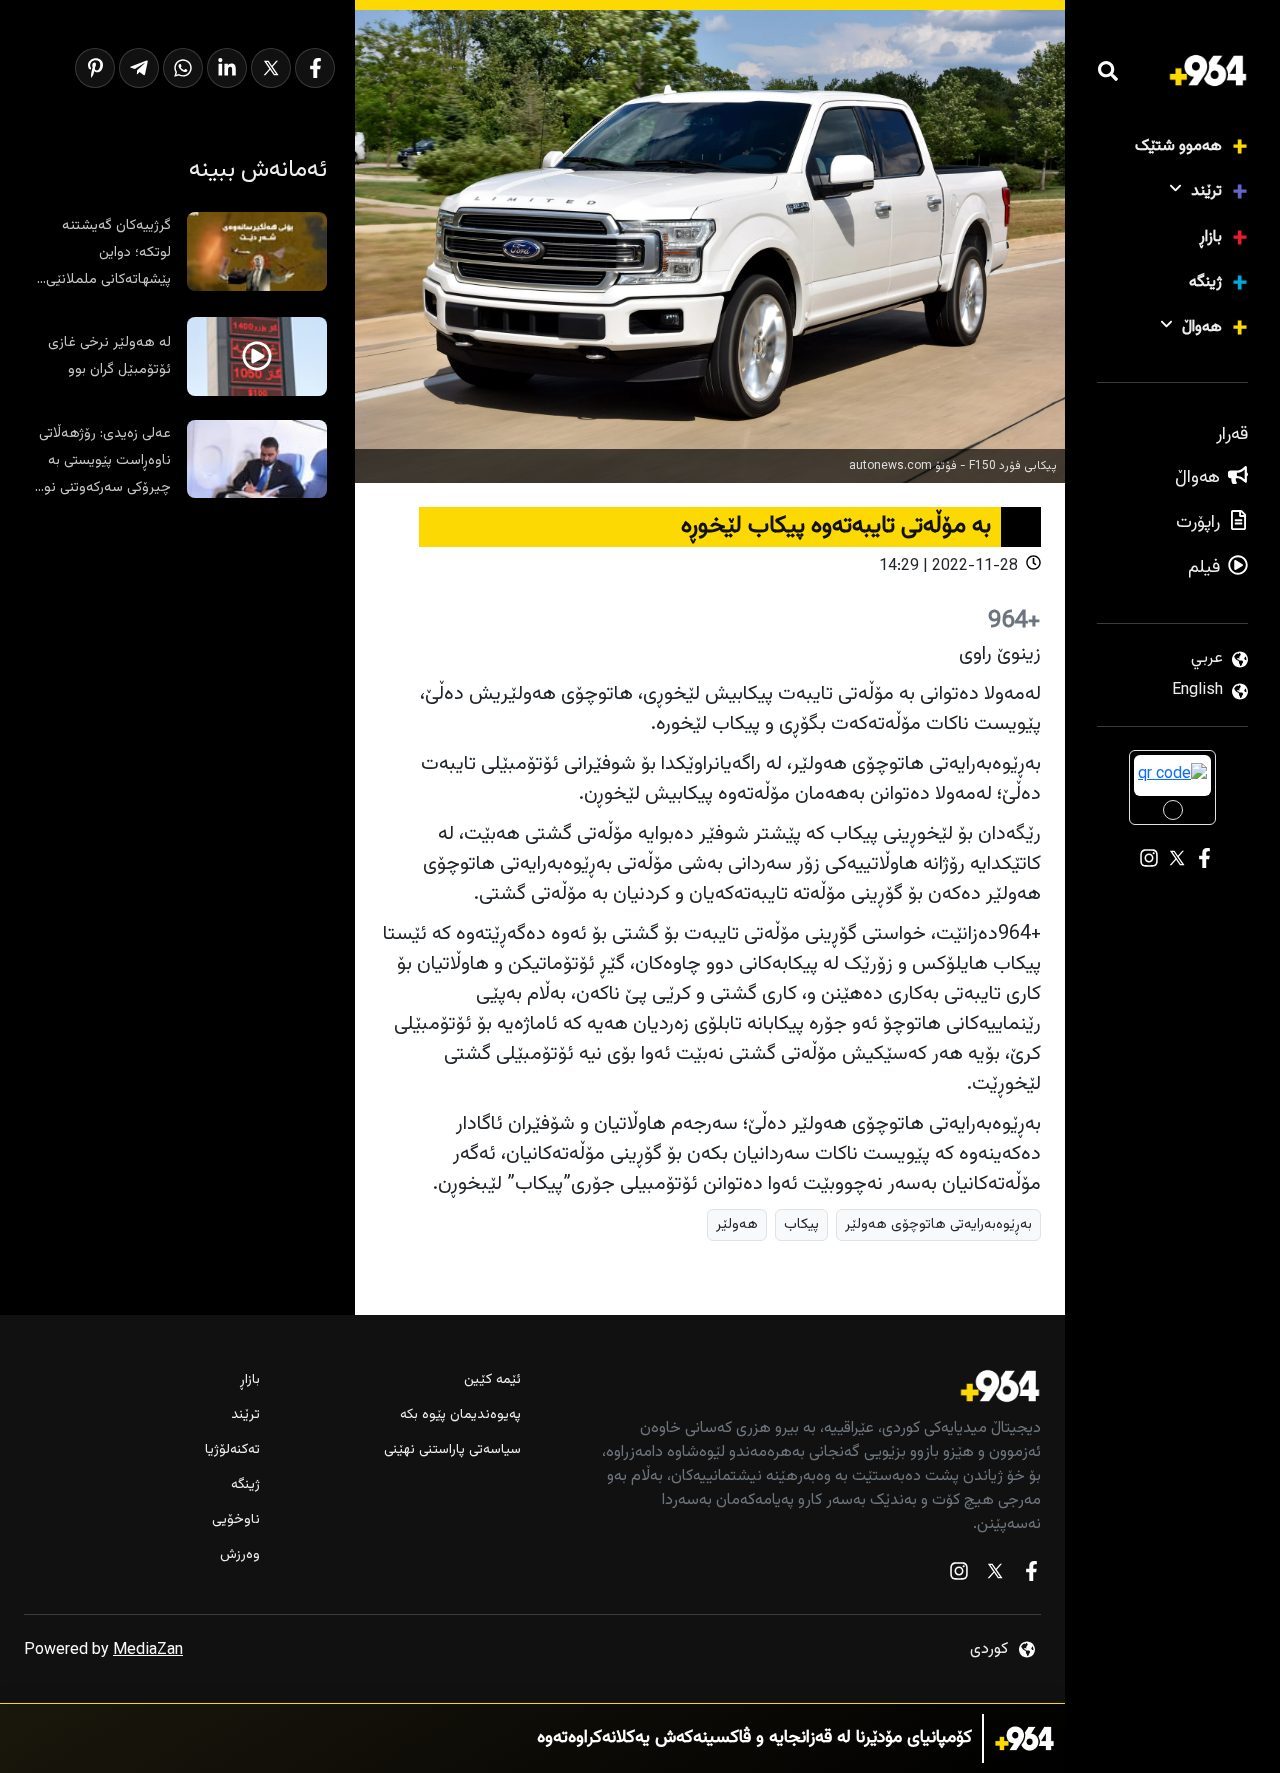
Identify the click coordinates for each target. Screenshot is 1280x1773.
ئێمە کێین (492, 1380)
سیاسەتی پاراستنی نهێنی (452, 1450)
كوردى (989, 1649)
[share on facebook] (315, 68)
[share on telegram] (139, 68)
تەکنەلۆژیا (232, 1450)
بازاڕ (1210, 237)
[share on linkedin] (227, 68)
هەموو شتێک (1178, 146)
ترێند (1206, 191)
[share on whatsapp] (183, 68)
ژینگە (1205, 282)
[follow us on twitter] (995, 1575)
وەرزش (240, 1555)
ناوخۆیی (236, 1520)
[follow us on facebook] (1031, 1575)
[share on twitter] (271, 68)
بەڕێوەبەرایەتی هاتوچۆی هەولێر (938, 1224)
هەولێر (737, 1224)
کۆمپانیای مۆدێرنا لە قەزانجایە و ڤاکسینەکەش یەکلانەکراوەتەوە (754, 1738)
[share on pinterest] (95, 68)
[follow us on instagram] (959, 1575)
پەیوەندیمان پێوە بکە (460, 1415)
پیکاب (801, 1224)
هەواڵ (1202, 327)
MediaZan (148, 1650)
